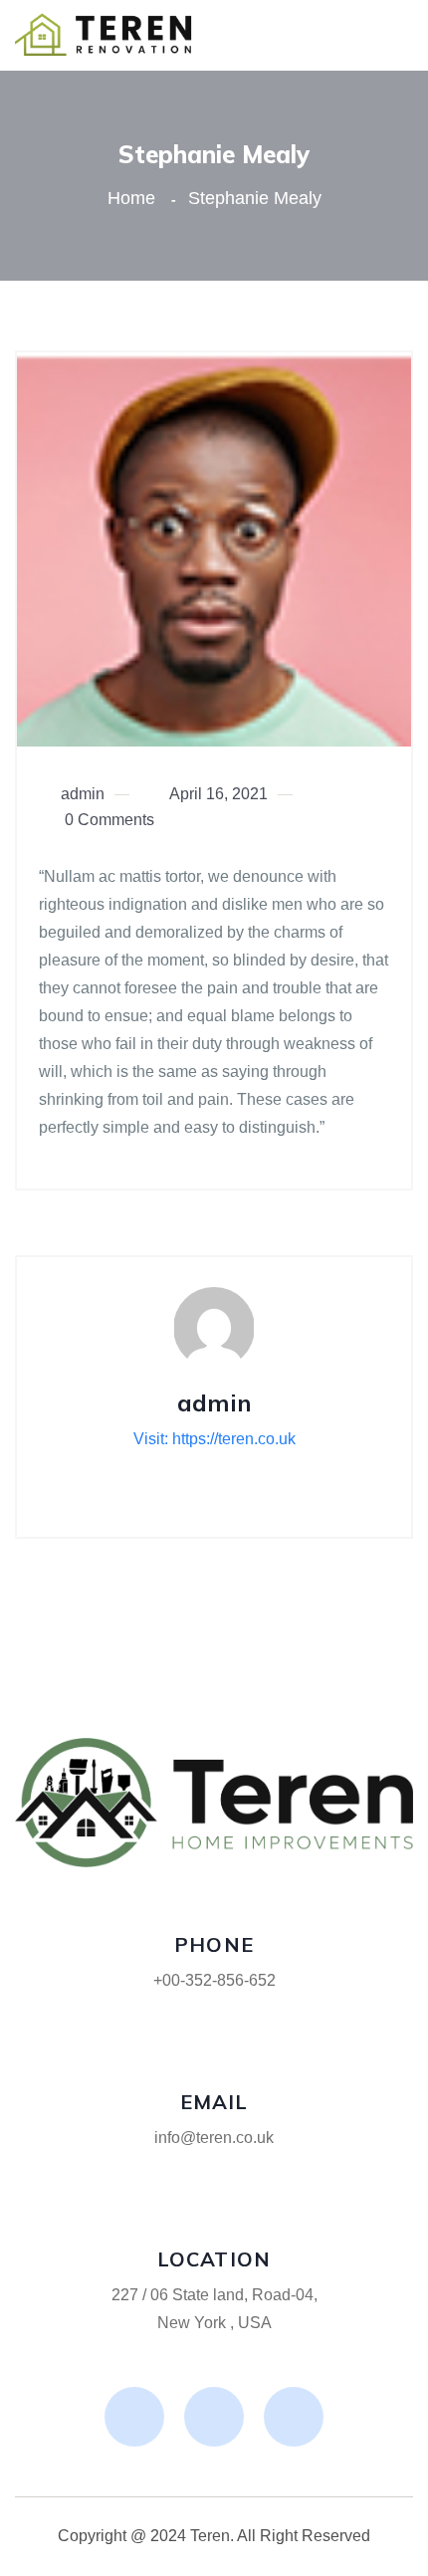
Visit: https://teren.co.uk (214, 1439)
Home (136, 198)
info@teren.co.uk (214, 2138)
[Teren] (106, 34)
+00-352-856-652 (214, 1980)
